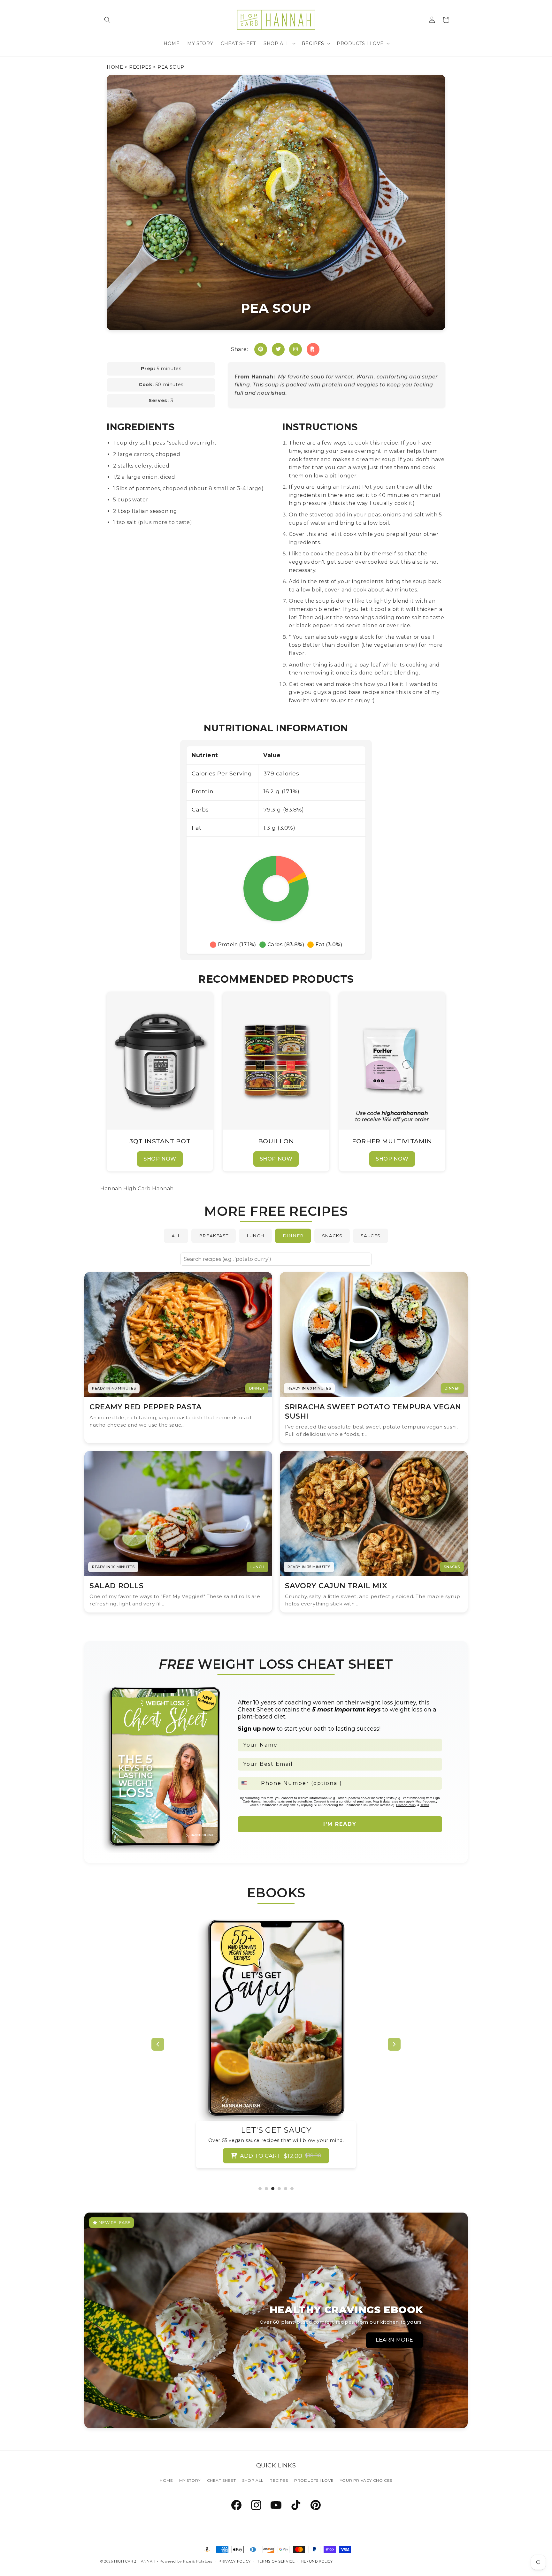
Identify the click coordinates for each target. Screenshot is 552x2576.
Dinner (293, 1236)
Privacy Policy (406, 1805)
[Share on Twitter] (278, 349)
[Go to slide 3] (273, 2189)
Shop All (253, 2480)
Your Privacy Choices (366, 2480)
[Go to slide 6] (292, 2189)
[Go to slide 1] (260, 2189)
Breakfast (214, 1236)
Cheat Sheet (222, 2480)
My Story (190, 2480)
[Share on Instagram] (295, 349)
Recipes (140, 67)
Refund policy (317, 2561)
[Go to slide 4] (279, 2189)
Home (115, 67)
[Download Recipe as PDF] (313, 349)
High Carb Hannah (135, 2561)
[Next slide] (394, 2044)
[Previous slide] (158, 2044)
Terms (425, 1805)
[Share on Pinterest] (261, 349)
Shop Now (160, 1159)
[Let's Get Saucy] (276, 2019)
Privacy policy (235, 2561)
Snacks (332, 1236)
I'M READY (340, 1824)
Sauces (371, 1236)
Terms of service (276, 2561)
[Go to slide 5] (286, 2189)
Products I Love (314, 2480)
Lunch (255, 1236)
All (176, 1236)
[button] (107, 20)
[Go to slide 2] (266, 2189)
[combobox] (248, 1783)
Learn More (395, 2340)
